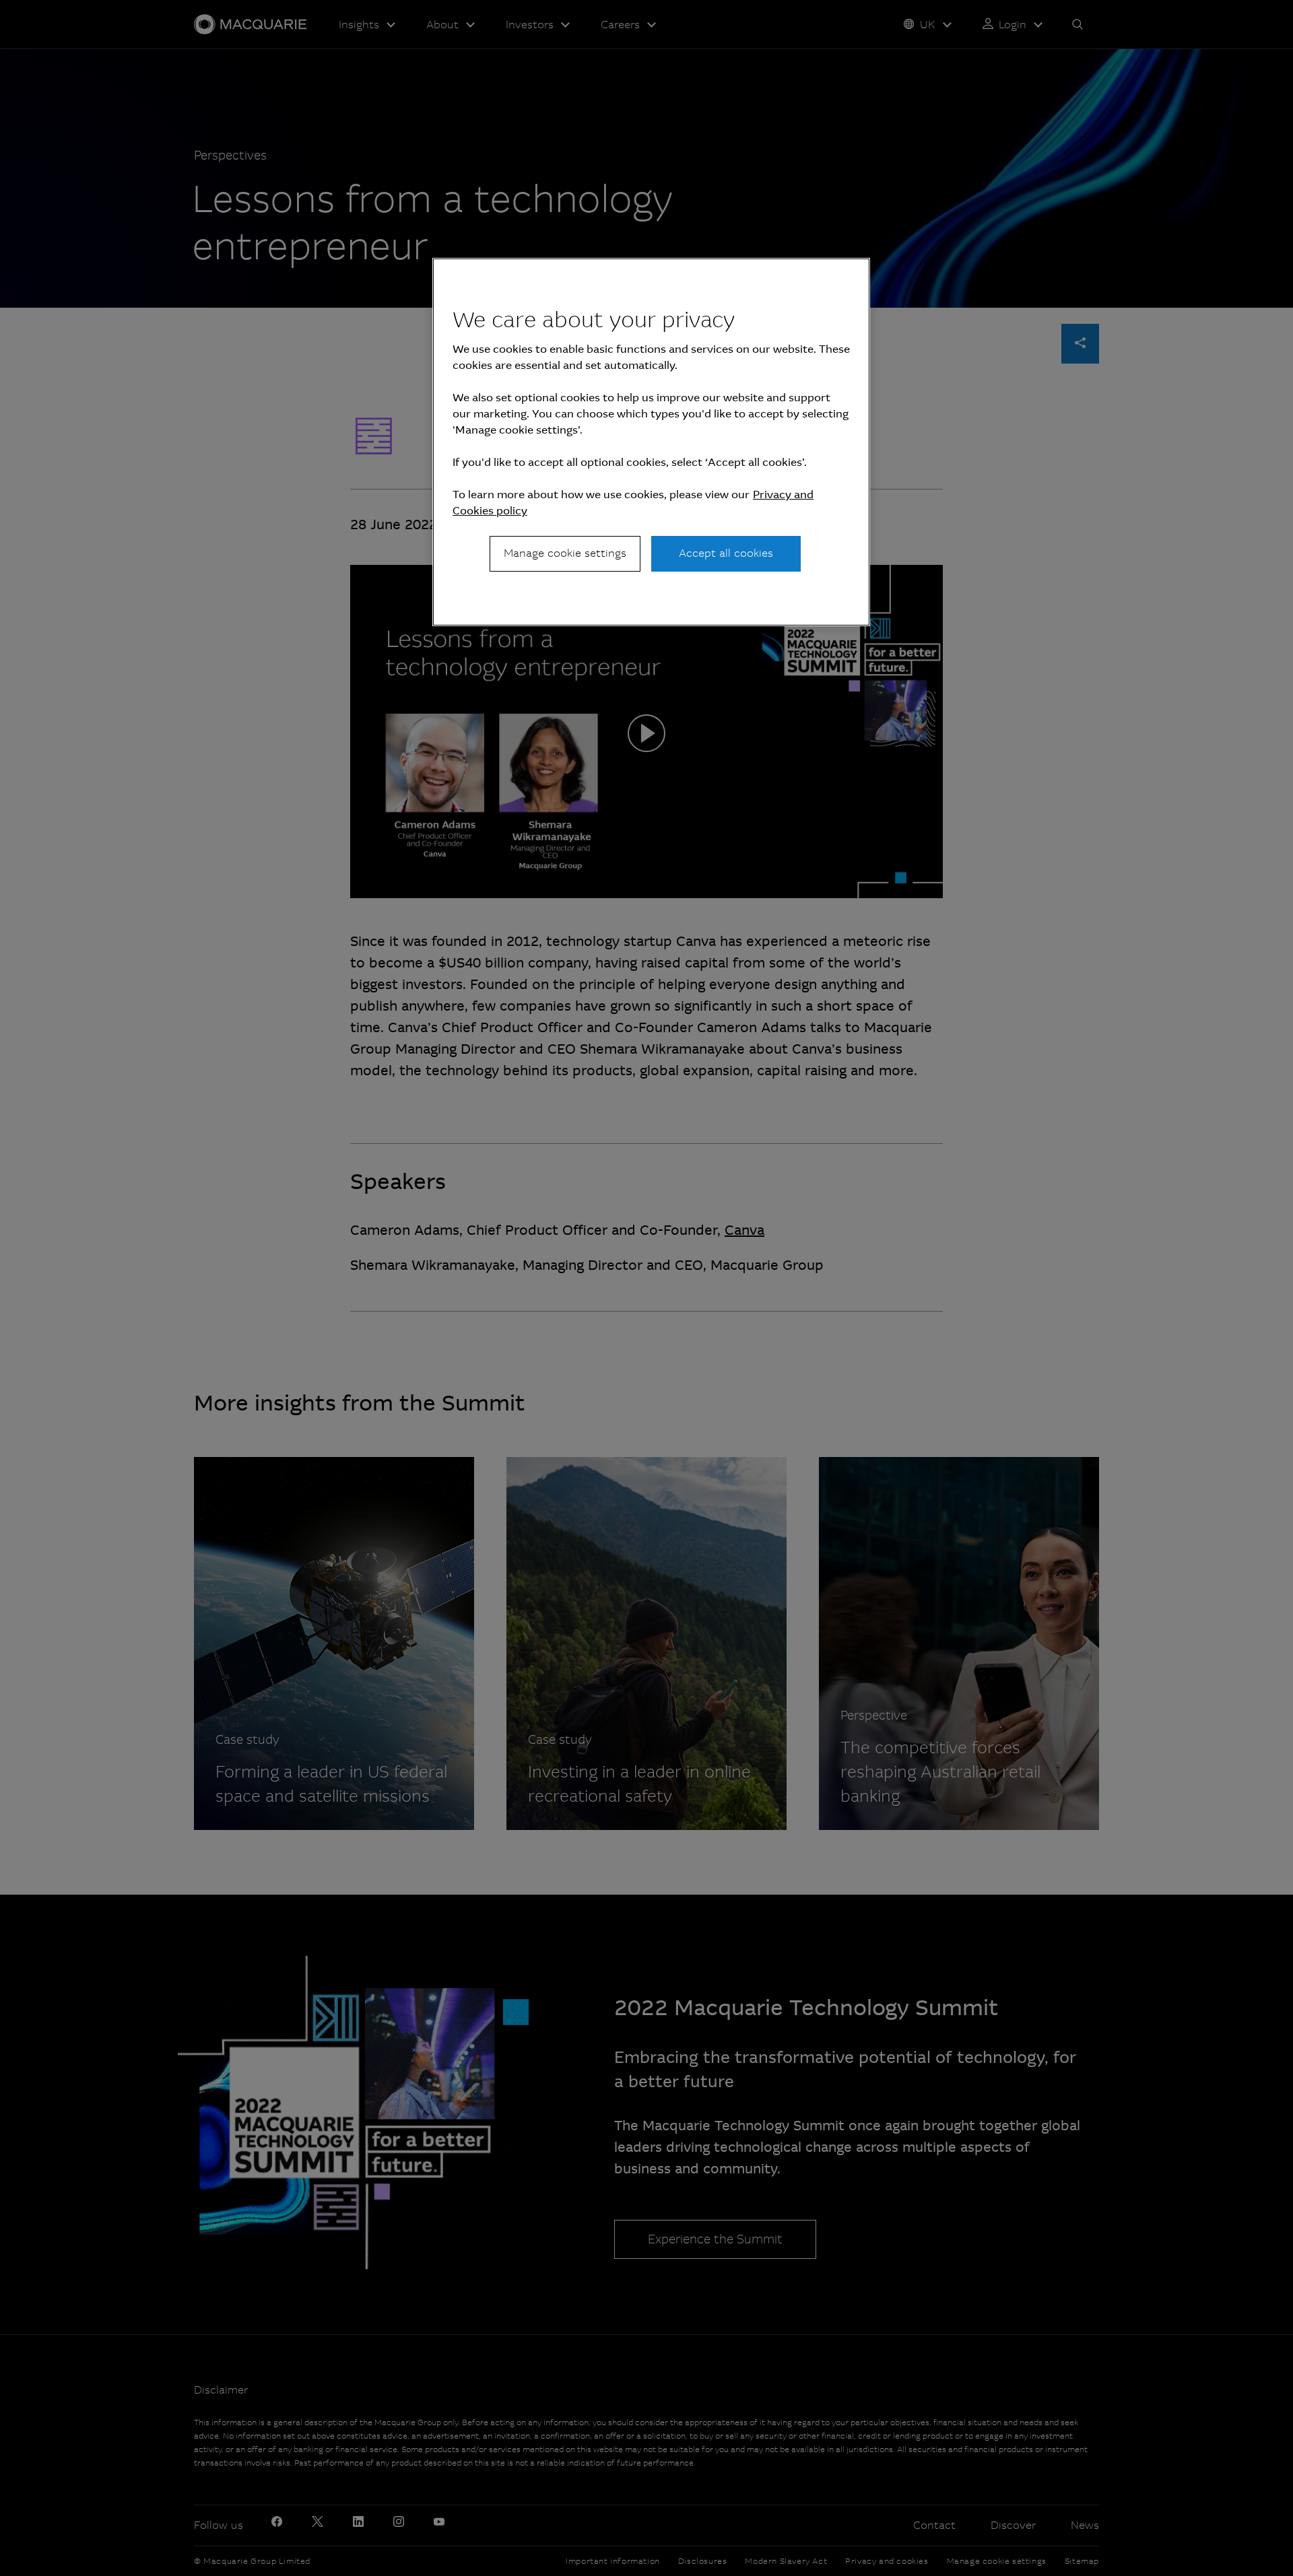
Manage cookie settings (565, 553)
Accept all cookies (726, 553)
